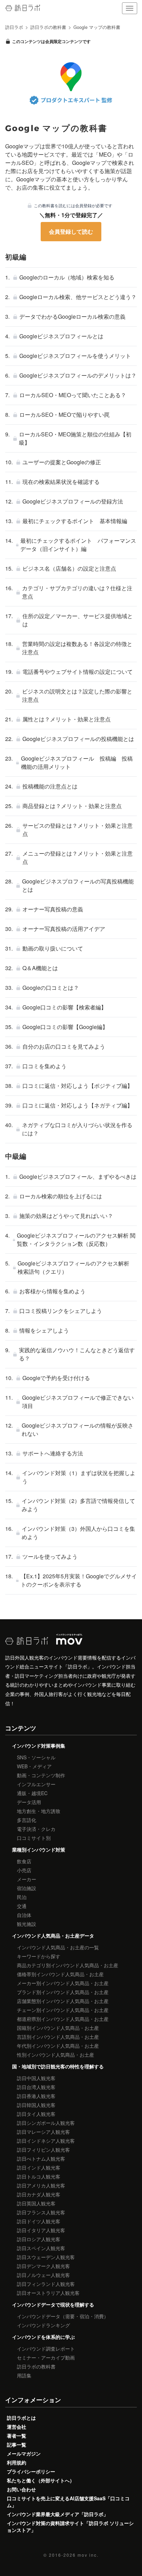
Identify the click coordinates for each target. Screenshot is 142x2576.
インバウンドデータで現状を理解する (53, 2304)
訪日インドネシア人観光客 (46, 2141)
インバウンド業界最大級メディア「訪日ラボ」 (58, 2514)
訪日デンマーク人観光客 (43, 2266)
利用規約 (17, 2462)
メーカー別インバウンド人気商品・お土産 (63, 1983)
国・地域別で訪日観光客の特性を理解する (58, 2066)
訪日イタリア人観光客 (41, 2230)
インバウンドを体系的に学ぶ (43, 2337)
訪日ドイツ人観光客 (39, 2221)
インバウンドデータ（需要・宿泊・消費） (63, 2316)
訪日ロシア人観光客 (39, 2239)
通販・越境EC (32, 1793)
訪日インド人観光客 (39, 2167)
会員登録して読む (71, 231)
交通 (22, 1906)
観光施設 (27, 1924)
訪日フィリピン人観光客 (43, 2150)
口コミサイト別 (34, 1838)
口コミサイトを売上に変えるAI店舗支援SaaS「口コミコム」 (68, 2502)
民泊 (22, 1897)
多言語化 (27, 1820)
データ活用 (29, 1802)
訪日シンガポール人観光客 (46, 2123)
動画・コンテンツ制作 (41, 1775)
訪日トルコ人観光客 (39, 2176)
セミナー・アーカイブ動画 (46, 2357)
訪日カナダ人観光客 (39, 2194)
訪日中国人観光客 (36, 2078)
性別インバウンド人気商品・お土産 (55, 2055)
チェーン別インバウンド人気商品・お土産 (63, 2010)
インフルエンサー (36, 1784)
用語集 (24, 2375)
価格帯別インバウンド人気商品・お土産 (60, 1974)
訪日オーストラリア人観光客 (48, 2293)
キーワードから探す (39, 1956)
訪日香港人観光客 (36, 2096)
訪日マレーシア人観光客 (43, 2132)
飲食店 (24, 1861)
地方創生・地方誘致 (39, 1811)
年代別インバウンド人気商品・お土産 (58, 2046)
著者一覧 (17, 2436)
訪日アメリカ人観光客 (41, 2185)
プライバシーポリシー (31, 2471)
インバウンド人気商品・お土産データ (53, 1936)
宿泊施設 (27, 1888)
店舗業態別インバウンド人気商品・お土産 (63, 2001)
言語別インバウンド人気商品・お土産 (58, 2037)
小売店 (24, 1870)
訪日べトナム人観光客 (41, 2159)
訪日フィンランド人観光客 (46, 2284)
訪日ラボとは (21, 2418)
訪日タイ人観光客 (36, 2114)
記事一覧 (17, 2445)
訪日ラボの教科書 (36, 2366)
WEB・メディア (34, 1766)
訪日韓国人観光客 (36, 2105)
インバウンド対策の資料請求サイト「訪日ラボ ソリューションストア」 (70, 2526)
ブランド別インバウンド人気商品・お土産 (63, 1992)
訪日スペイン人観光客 (41, 2248)
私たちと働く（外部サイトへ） (41, 2480)
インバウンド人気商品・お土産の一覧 (58, 1947)
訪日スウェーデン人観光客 (46, 2257)
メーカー (27, 1879)
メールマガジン (24, 2453)
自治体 (24, 1915)
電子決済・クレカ (36, 1829)
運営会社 (17, 2427)
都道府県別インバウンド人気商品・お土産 (63, 2019)
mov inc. (88, 2555)
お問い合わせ (21, 2489)
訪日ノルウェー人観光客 (43, 2275)
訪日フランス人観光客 (41, 2212)
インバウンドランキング (43, 2325)
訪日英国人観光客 (36, 2203)
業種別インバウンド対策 (39, 1849)
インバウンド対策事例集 (39, 1746)
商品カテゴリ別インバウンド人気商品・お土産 (68, 1965)
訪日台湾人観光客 (36, 2087)
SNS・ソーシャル (36, 1757)
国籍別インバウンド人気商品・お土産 (58, 2028)
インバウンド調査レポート (46, 2349)
